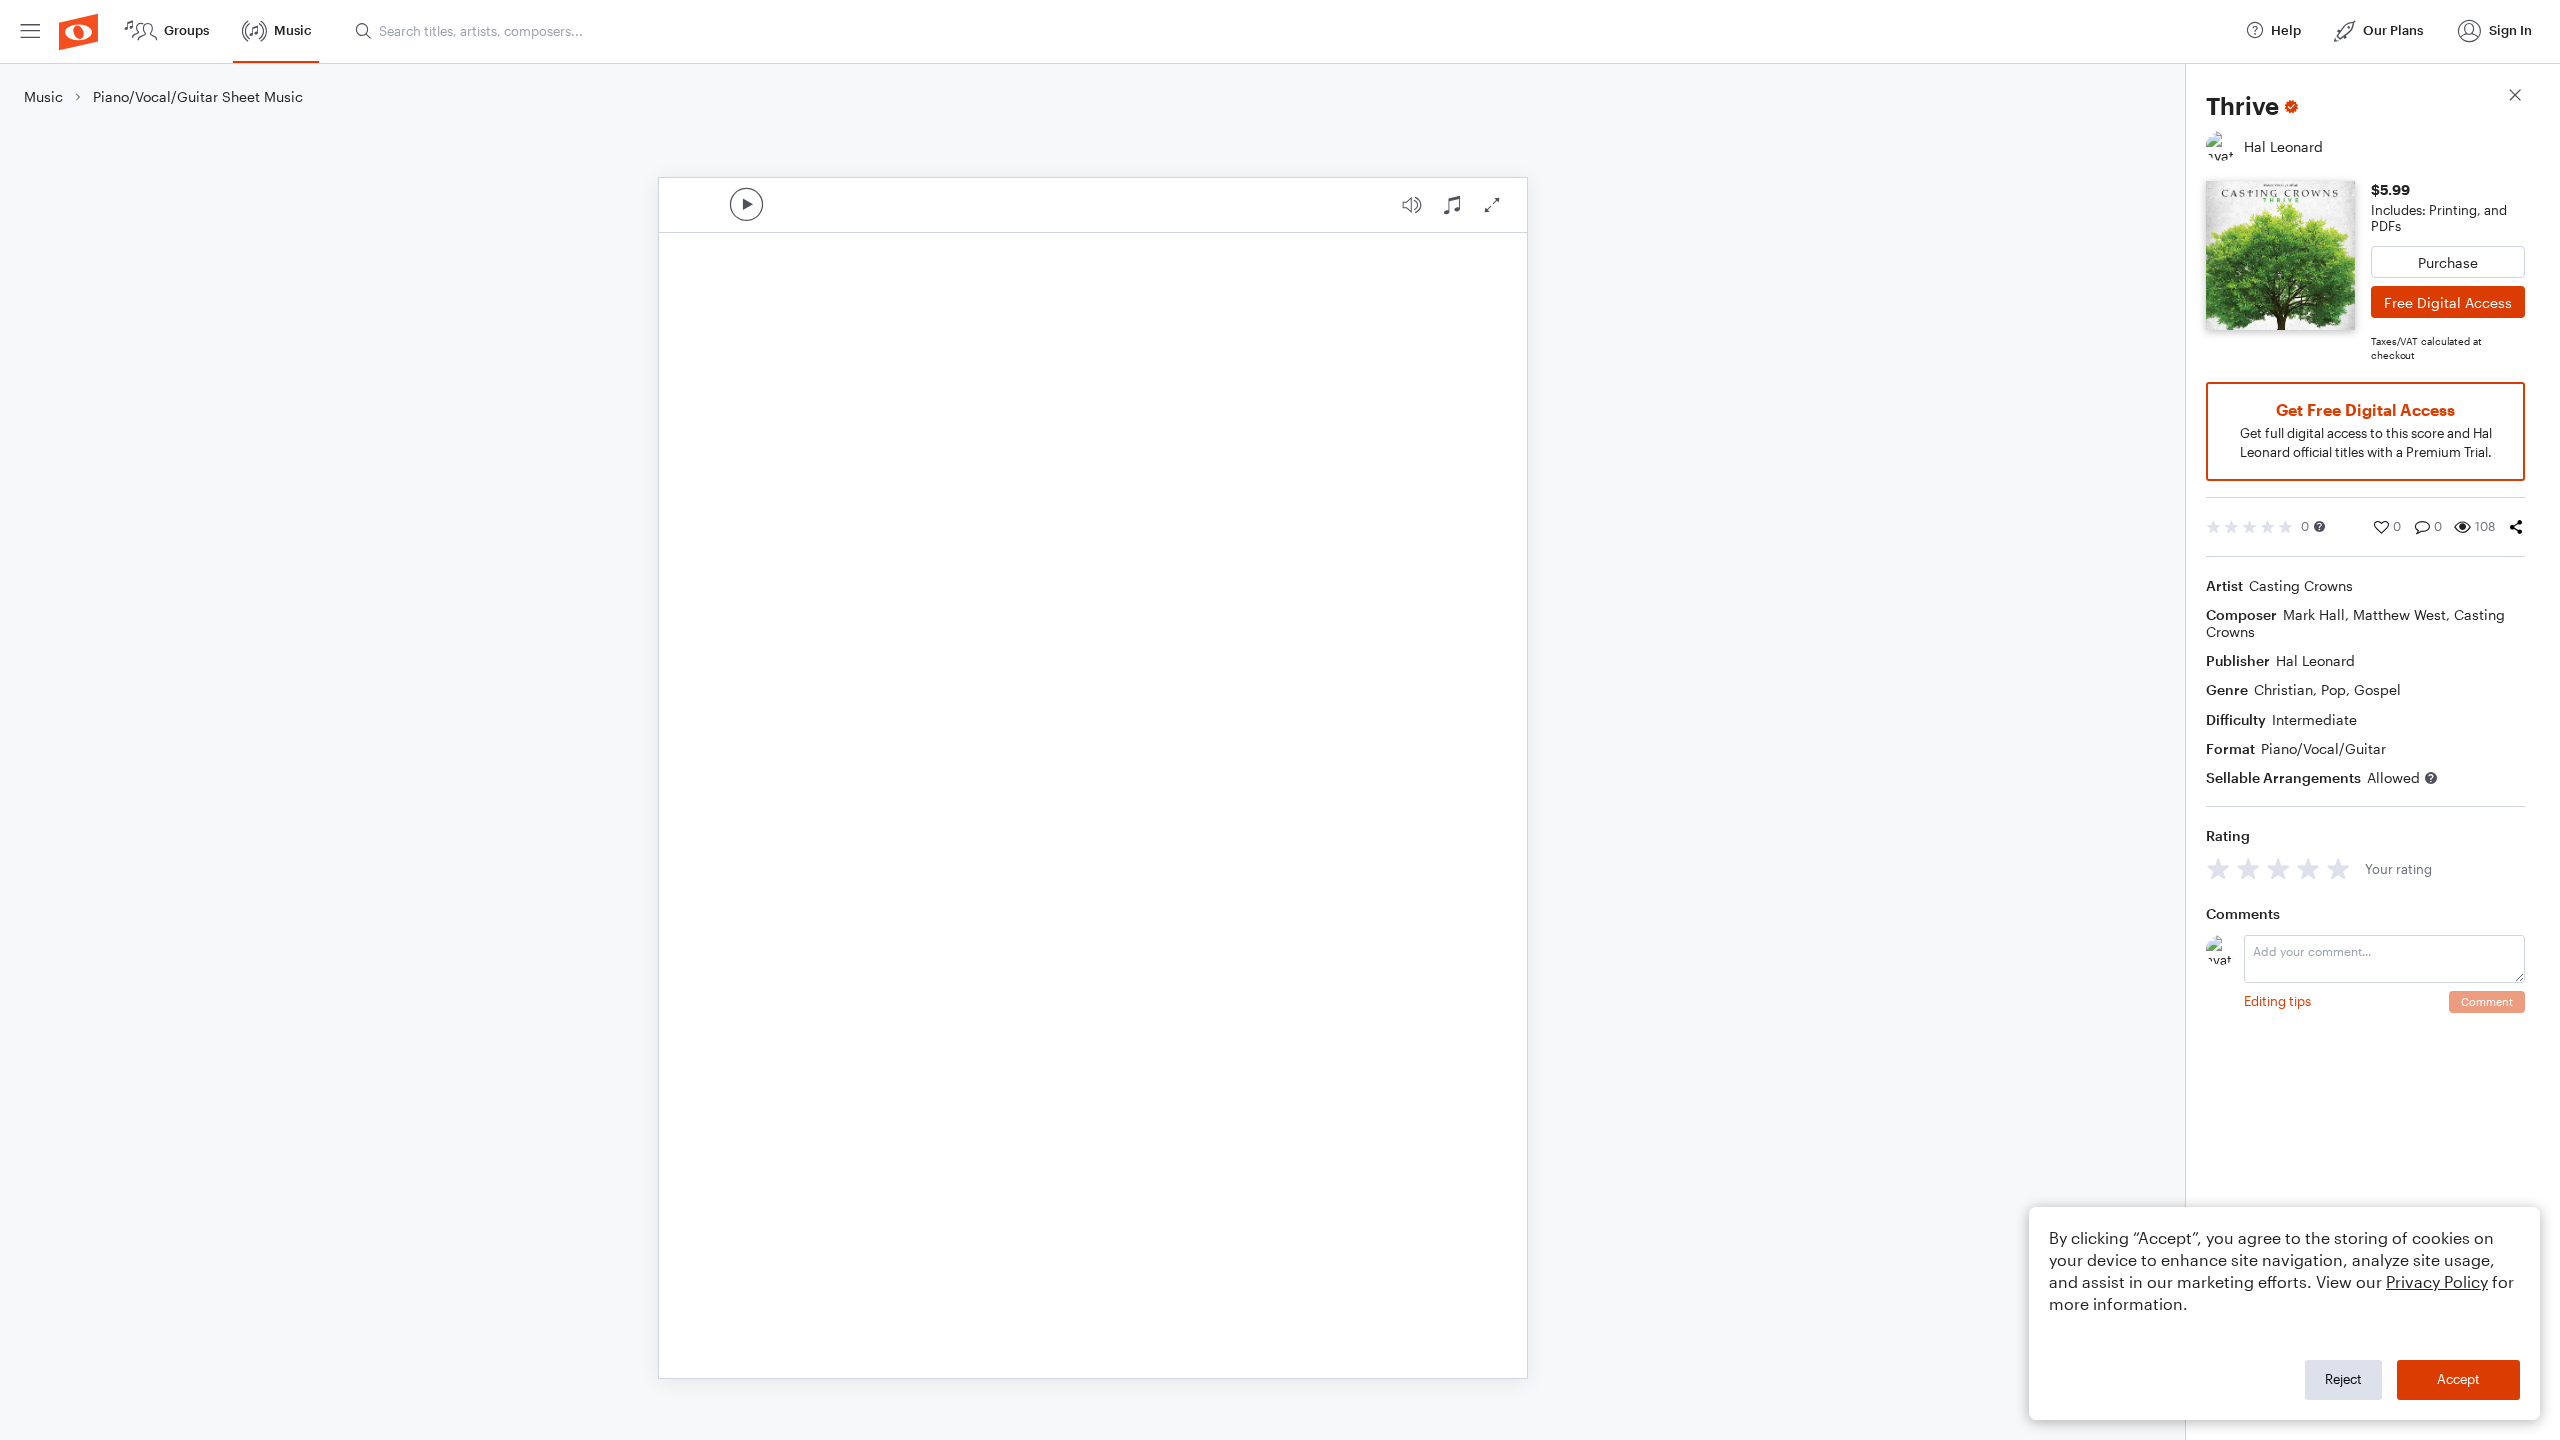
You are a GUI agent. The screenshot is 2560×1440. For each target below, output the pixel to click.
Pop (2333, 689)
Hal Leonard (2315, 660)
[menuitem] (30, 31)
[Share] (2516, 527)
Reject (2343, 1379)
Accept (2458, 1379)
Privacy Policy (2437, 1281)
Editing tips (2277, 1001)
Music (43, 96)
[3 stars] (2278, 868)
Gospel (2377, 689)
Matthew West (2399, 614)
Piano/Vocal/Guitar (2323, 748)
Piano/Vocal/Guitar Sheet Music (198, 96)
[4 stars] (2308, 868)
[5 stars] (2338, 868)
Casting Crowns (2301, 585)
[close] (2515, 97)
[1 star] (2218, 868)
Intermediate (2314, 719)
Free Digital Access (2448, 302)
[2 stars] (2248, 868)
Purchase (2448, 262)
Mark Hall (2314, 614)
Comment (2487, 1001)
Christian (2283, 689)
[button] (2319, 526)
